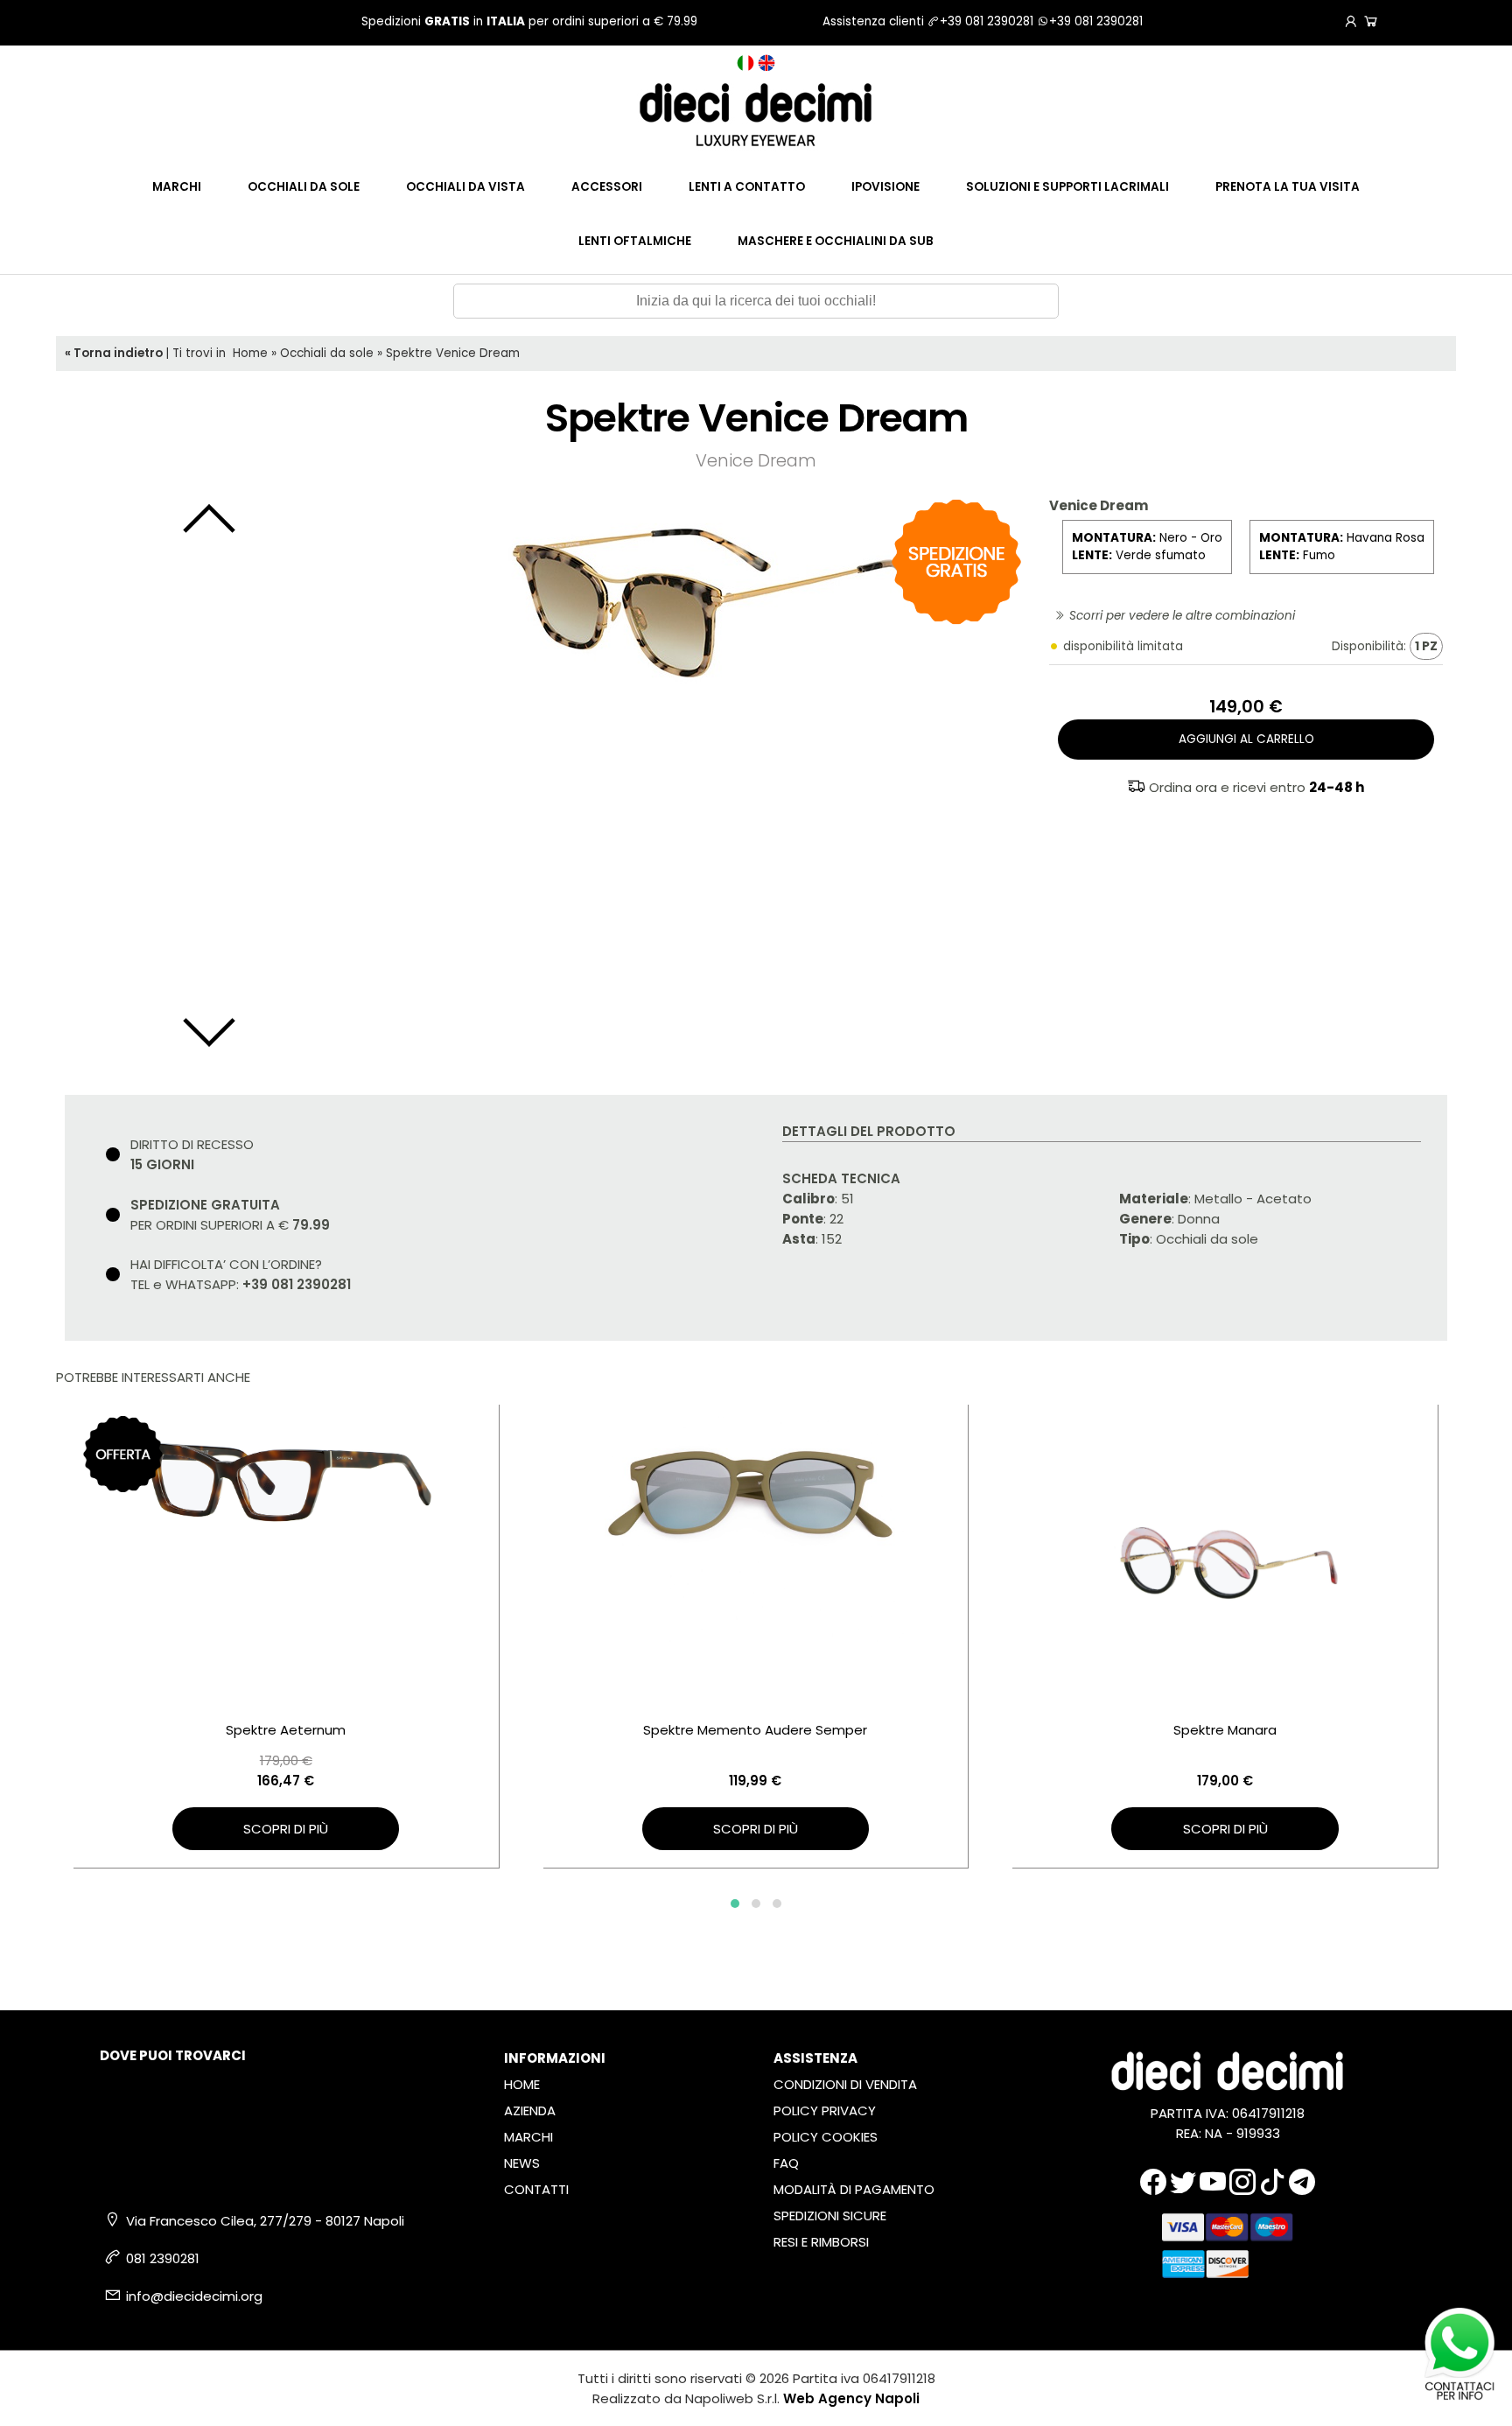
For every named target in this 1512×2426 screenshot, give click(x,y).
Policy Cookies (826, 2137)
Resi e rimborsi (821, 2242)
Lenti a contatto (747, 187)
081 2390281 (163, 2258)
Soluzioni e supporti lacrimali (1067, 187)
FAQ (786, 2163)
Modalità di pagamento (854, 2189)
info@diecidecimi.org (194, 2296)
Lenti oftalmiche (635, 241)
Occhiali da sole (304, 187)
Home (250, 353)
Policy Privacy (825, 2110)
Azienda (530, 2110)
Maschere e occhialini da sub (836, 241)
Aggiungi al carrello (1246, 739)
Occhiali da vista (465, 187)
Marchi (177, 187)
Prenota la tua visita (1288, 187)
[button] (735, 1904)
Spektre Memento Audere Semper (755, 1730)
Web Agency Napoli (851, 2398)
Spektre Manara (1225, 1730)
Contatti (536, 2189)
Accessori (607, 187)
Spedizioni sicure (830, 2216)
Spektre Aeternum (286, 1730)
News (522, 2163)
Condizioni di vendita (845, 2084)
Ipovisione (885, 187)
